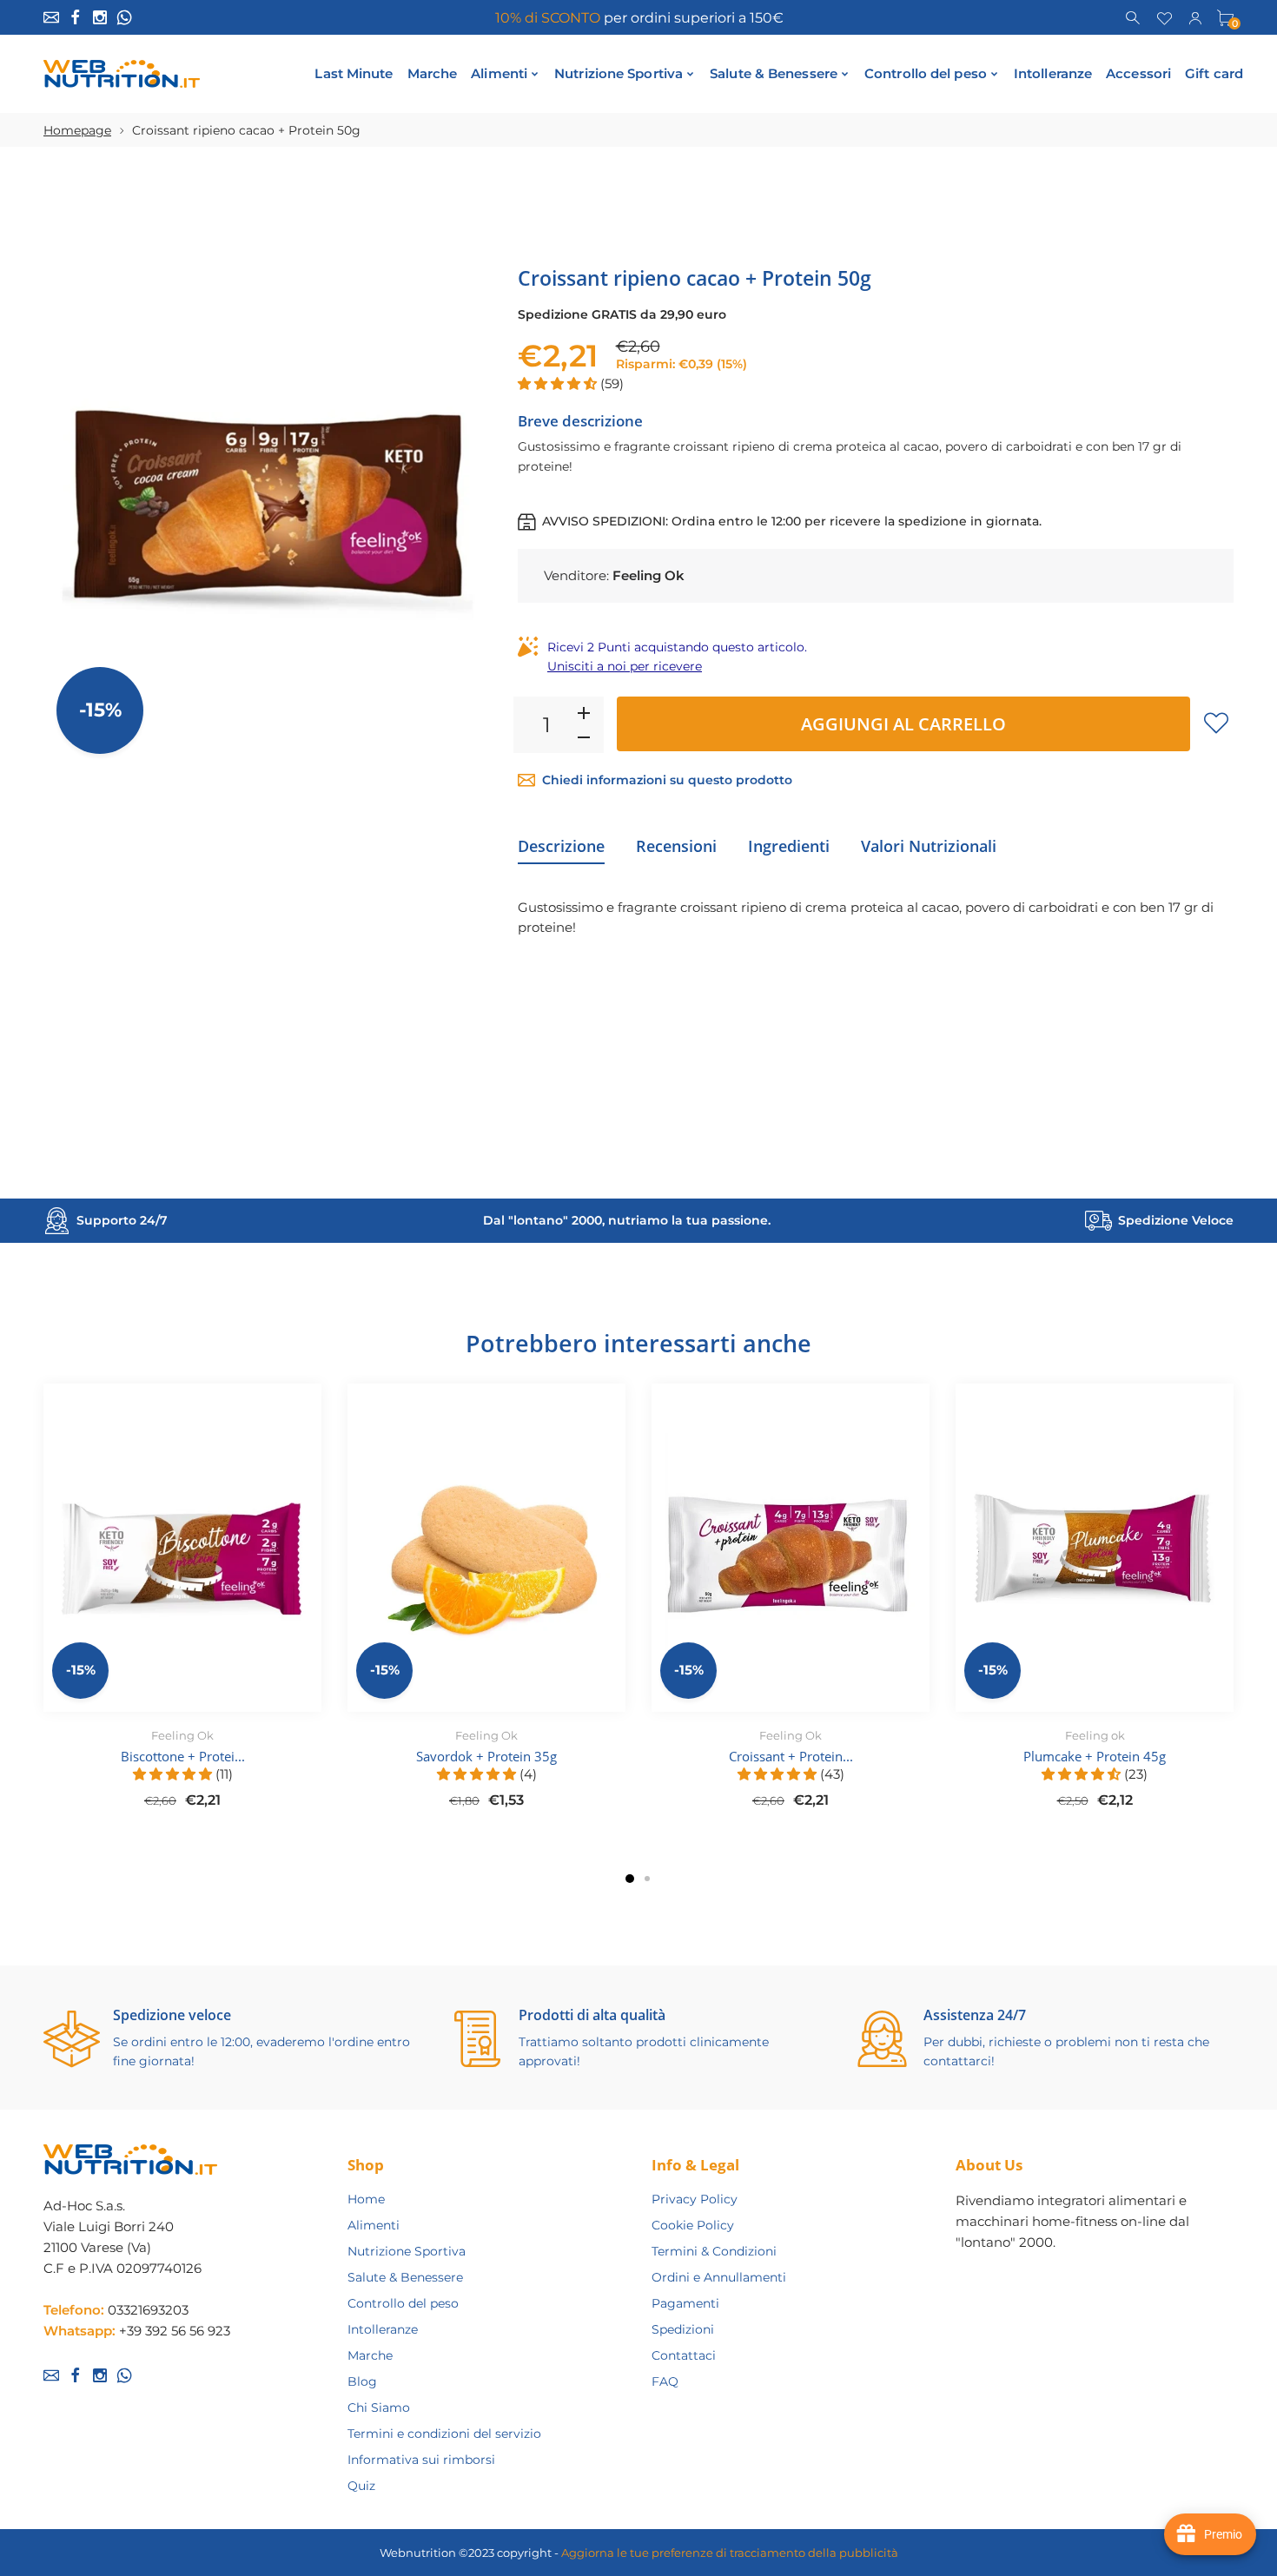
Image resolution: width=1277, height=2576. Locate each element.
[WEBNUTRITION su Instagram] (100, 17)
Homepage (77, 130)
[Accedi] (1195, 17)
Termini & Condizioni (714, 2251)
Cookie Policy (693, 2225)
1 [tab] (630, 1879)
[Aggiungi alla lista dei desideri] (1216, 723)
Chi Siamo (379, 2408)
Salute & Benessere (405, 2277)
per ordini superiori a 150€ (638, 18)
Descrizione (561, 846)
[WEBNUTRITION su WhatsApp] (124, 17)
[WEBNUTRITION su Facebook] (76, 17)
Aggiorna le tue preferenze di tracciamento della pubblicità (730, 2553)
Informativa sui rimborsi (421, 2460)
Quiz (361, 2486)
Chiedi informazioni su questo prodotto (667, 780)
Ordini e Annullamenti (719, 2277)
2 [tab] (647, 1879)
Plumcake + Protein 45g (1095, 1756)
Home (366, 2199)
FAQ (665, 2381)
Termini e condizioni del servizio (444, 2434)
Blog (362, 2381)
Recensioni (676, 846)
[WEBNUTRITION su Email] (51, 17)
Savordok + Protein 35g (486, 1756)
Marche (370, 2355)
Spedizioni (683, 2329)
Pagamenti (685, 2303)
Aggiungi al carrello (903, 724)
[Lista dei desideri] (1165, 17)
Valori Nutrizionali (929, 846)
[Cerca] (1134, 17)
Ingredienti (789, 846)
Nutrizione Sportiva (407, 2251)
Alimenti (374, 2225)
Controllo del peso (403, 2303)
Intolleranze (383, 2329)
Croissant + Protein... (791, 1756)
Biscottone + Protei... (183, 1756)
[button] (559, 383)
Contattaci (684, 2355)
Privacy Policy (695, 2199)
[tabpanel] (182, 1606)
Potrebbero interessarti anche (638, 1343)
